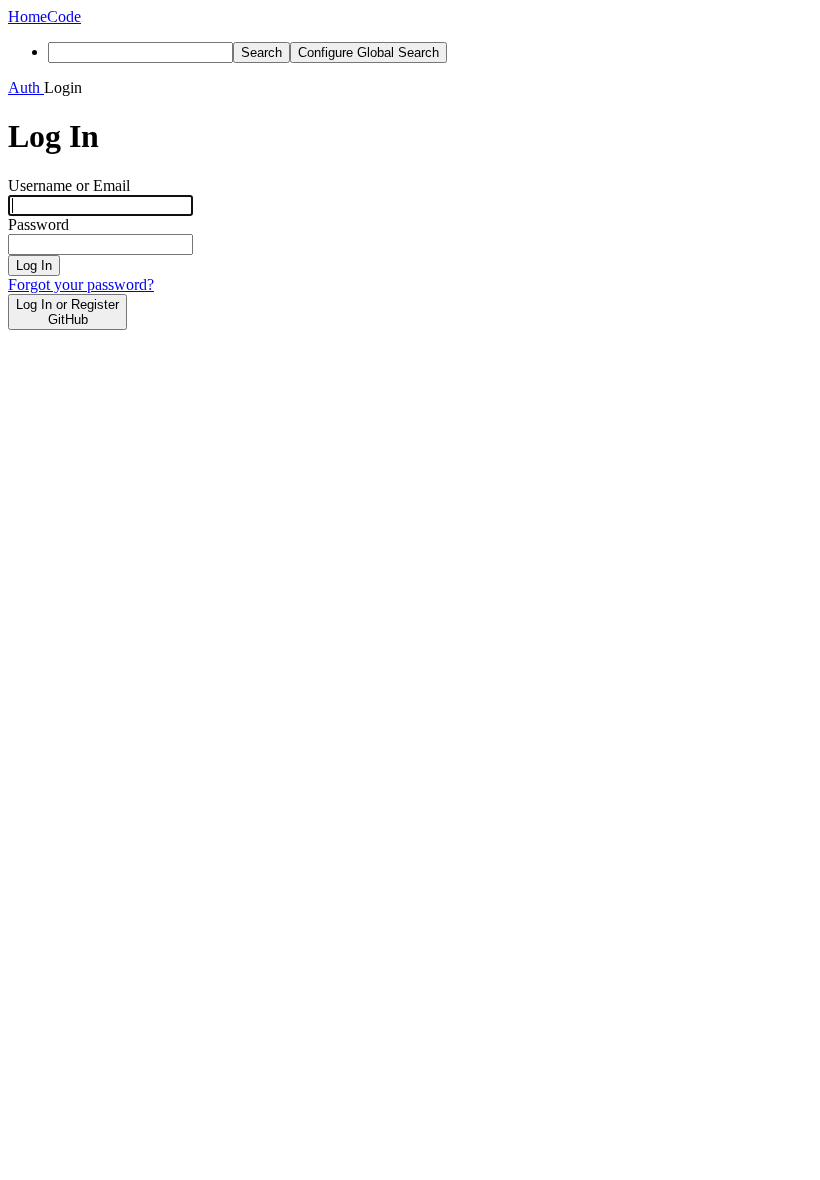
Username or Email (69, 185)
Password (38, 224)
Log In (34, 265)
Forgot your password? (81, 284)
